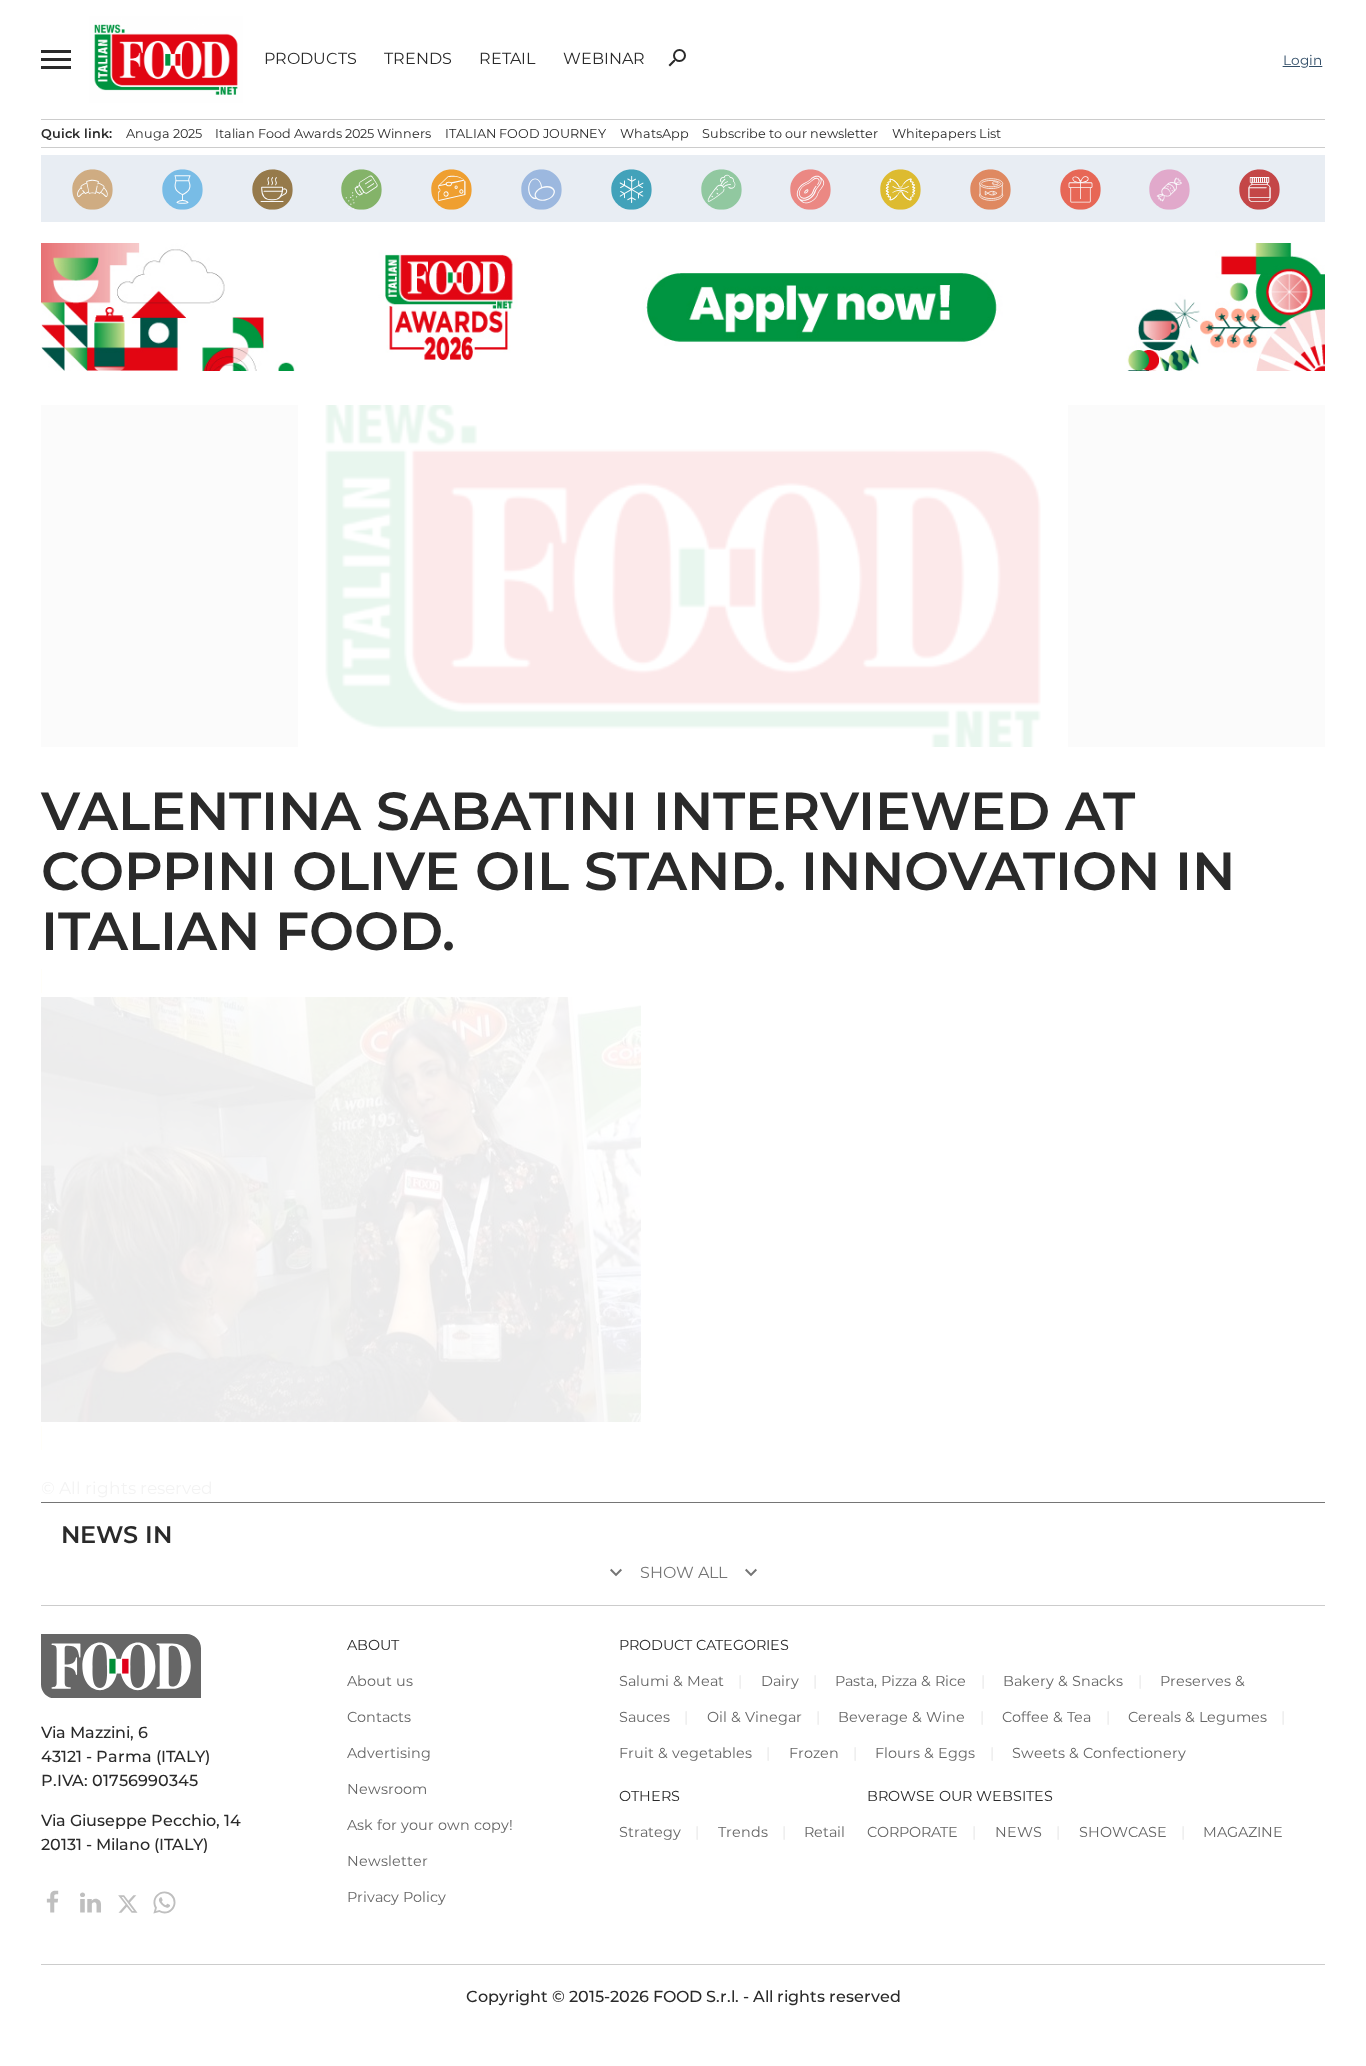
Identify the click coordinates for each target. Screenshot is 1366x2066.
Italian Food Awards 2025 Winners (323, 133)
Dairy (780, 1681)
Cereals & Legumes (1197, 1717)
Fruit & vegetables (685, 1753)
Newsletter (387, 1861)
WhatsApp (654, 133)
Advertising (389, 1753)
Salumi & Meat (671, 1681)
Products (310, 59)
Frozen (814, 1753)
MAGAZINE (1243, 1832)
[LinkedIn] (92, 1900)
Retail (507, 59)
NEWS (1018, 1832)
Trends (418, 59)
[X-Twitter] (129, 1900)
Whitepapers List (946, 133)
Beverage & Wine (901, 1717)
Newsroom (387, 1789)
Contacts (379, 1717)
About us (380, 1681)
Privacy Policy (396, 1897)
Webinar (604, 59)
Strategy (650, 1832)
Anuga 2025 (164, 133)
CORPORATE (912, 1832)
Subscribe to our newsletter (790, 133)
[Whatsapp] (164, 1900)
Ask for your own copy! (430, 1825)
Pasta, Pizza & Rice (900, 1681)
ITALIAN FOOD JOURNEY (525, 133)
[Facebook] (55, 1900)
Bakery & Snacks (1063, 1681)
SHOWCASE (1123, 1832)
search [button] (677, 58)
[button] (54, 59)
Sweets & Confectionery (1099, 1753)
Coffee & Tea (1046, 1717)
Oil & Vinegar (754, 1717)
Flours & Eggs (925, 1753)
